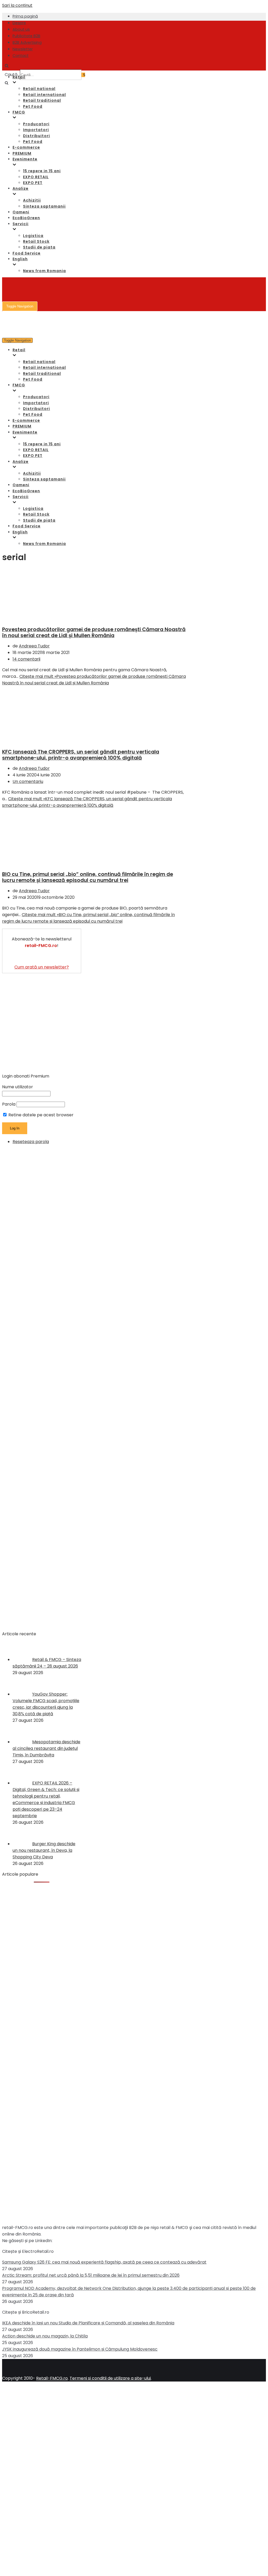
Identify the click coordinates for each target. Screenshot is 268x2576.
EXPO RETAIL (36, 177)
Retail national (39, 89)
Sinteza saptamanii (44, 206)
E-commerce (26, 147)
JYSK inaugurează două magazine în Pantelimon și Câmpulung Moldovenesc (80, 2349)
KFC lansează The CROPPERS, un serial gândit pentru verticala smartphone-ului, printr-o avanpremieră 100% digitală (81, 755)
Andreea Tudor (34, 646)
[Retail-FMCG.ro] (41, 39)
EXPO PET (33, 183)
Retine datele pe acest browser (40, 1115)
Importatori (36, 130)
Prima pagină (25, 16)
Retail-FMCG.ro (52, 2378)
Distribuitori (37, 136)
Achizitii (32, 200)
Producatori (36, 124)
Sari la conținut (17, 5)
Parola (9, 1104)
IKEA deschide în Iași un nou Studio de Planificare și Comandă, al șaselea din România (88, 2323)
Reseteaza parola (31, 1142)
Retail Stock (36, 241)
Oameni (21, 212)
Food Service (27, 253)
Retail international (44, 95)
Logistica (33, 236)
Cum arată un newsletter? (42, 967)
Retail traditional (42, 100)
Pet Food (33, 106)
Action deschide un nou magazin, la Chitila (45, 2336)
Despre (19, 23)
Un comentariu (28, 781)
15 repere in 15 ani (42, 171)
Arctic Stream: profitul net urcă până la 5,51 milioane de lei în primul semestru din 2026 (91, 2275)
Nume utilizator (18, 1087)
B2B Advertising (27, 42)
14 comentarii (26, 659)
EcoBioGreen (26, 218)
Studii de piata (39, 247)
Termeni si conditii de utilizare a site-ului (110, 2378)
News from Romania (44, 271)
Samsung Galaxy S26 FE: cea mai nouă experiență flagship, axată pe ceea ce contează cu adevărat (104, 2262)
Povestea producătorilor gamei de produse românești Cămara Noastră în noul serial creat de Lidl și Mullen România (94, 632)
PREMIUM (22, 153)
